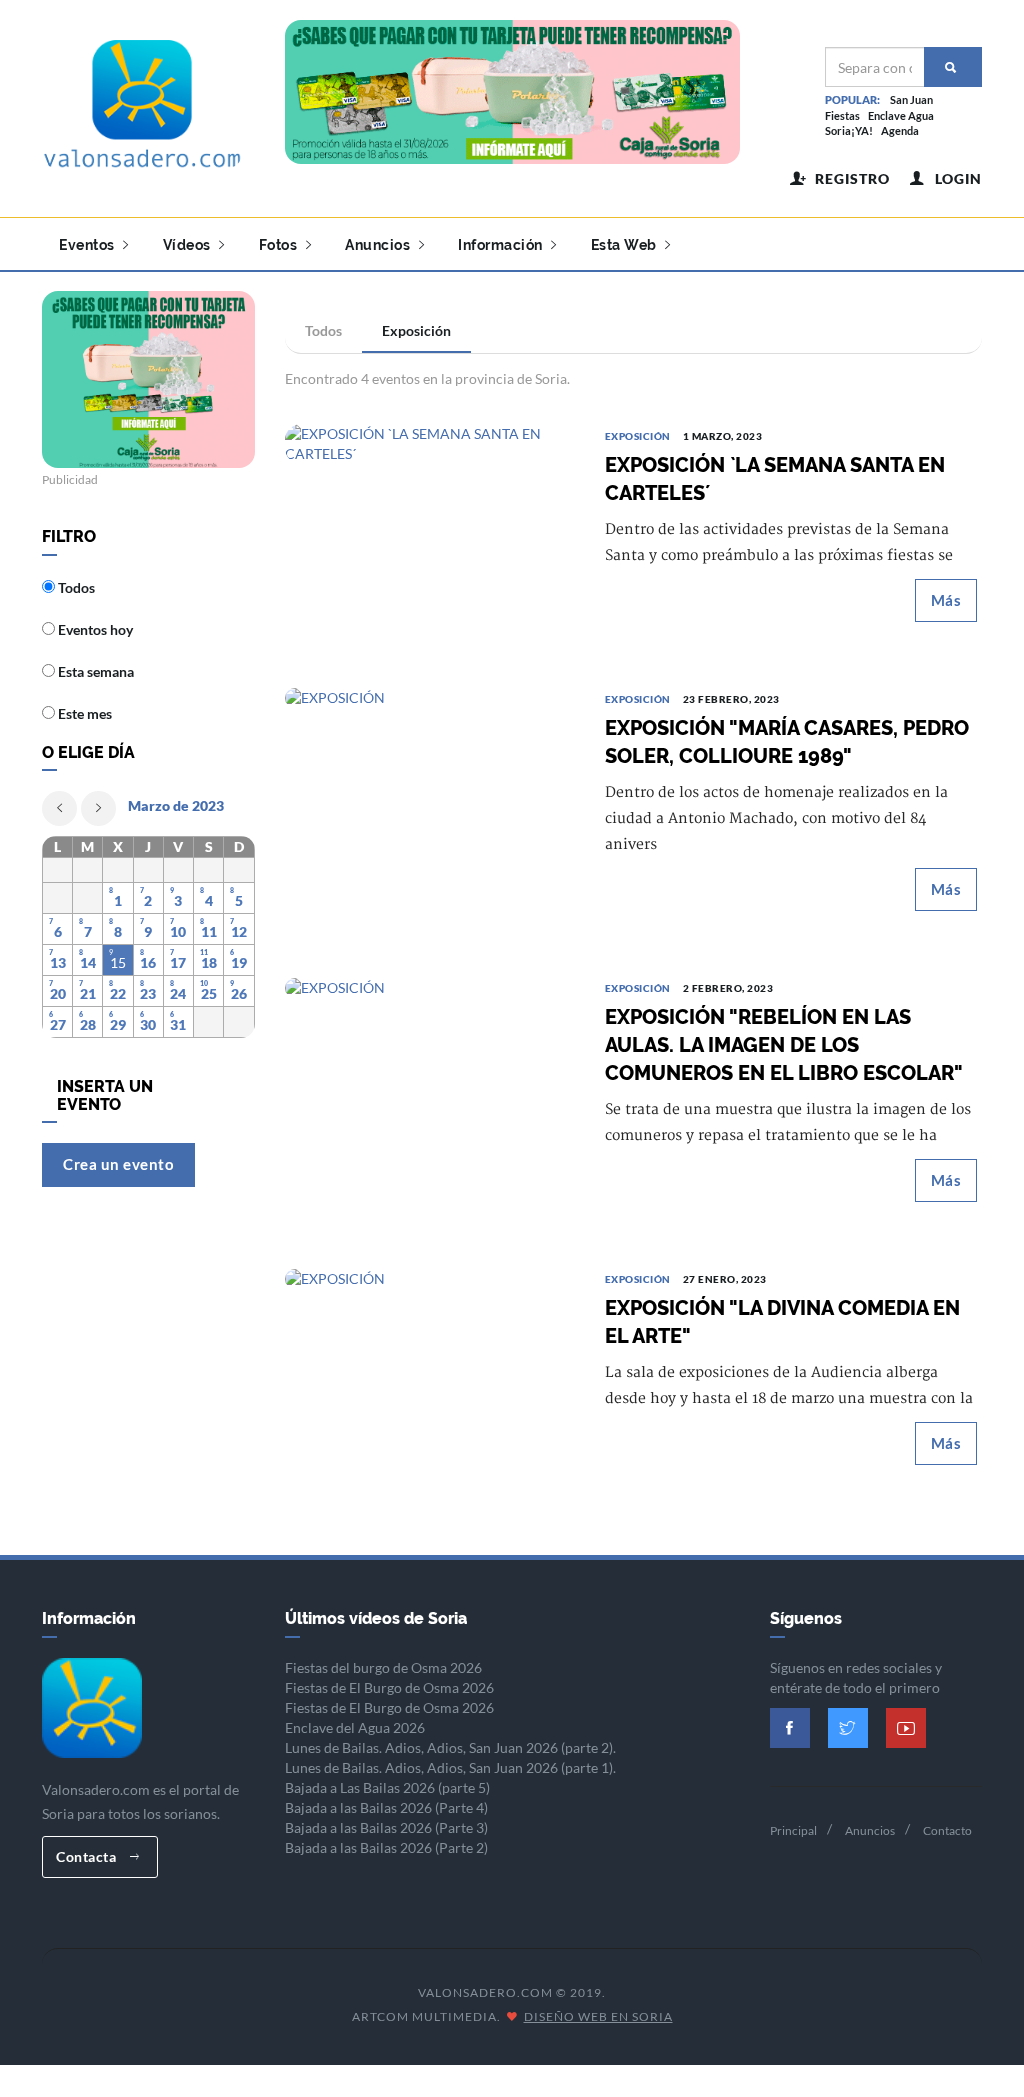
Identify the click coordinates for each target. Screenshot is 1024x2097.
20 (58, 993)
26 (239, 993)
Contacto (947, 1830)
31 (178, 1024)
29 (118, 1024)
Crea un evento (118, 1164)
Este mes (83, 713)
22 (118, 993)
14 (88, 962)
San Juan (911, 99)
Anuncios (379, 245)
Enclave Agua (901, 115)
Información (502, 245)
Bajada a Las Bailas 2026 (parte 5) (387, 1787)
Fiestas (842, 115)
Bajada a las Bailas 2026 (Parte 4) (386, 1807)
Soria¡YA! (849, 130)
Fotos (280, 245)
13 (58, 962)
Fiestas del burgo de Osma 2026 (383, 1667)
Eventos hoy (94, 629)
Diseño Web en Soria (598, 2016)
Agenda (900, 130)
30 (148, 1024)
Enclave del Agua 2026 (355, 1727)
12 (239, 931)
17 (178, 962)
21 (88, 993)
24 (178, 993)
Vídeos (189, 245)
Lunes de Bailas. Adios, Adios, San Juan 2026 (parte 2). (450, 1747)
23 (148, 993)
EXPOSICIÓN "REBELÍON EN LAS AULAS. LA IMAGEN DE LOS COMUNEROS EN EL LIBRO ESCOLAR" (784, 1045)
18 (209, 962)
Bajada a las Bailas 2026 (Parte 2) (386, 1847)
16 (148, 962)
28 (88, 1024)
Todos (323, 330)
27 (58, 1024)
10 (178, 931)
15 (118, 962)
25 (209, 993)
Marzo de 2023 (176, 805)
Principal (793, 1830)
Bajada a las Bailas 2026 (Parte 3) (386, 1827)
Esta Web (626, 245)
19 (239, 962)
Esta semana (94, 671)
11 (209, 931)
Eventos (88, 245)
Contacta (88, 1856)
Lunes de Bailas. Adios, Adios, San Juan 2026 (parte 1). (450, 1767)
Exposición (416, 330)
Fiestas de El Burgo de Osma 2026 (389, 1687)
